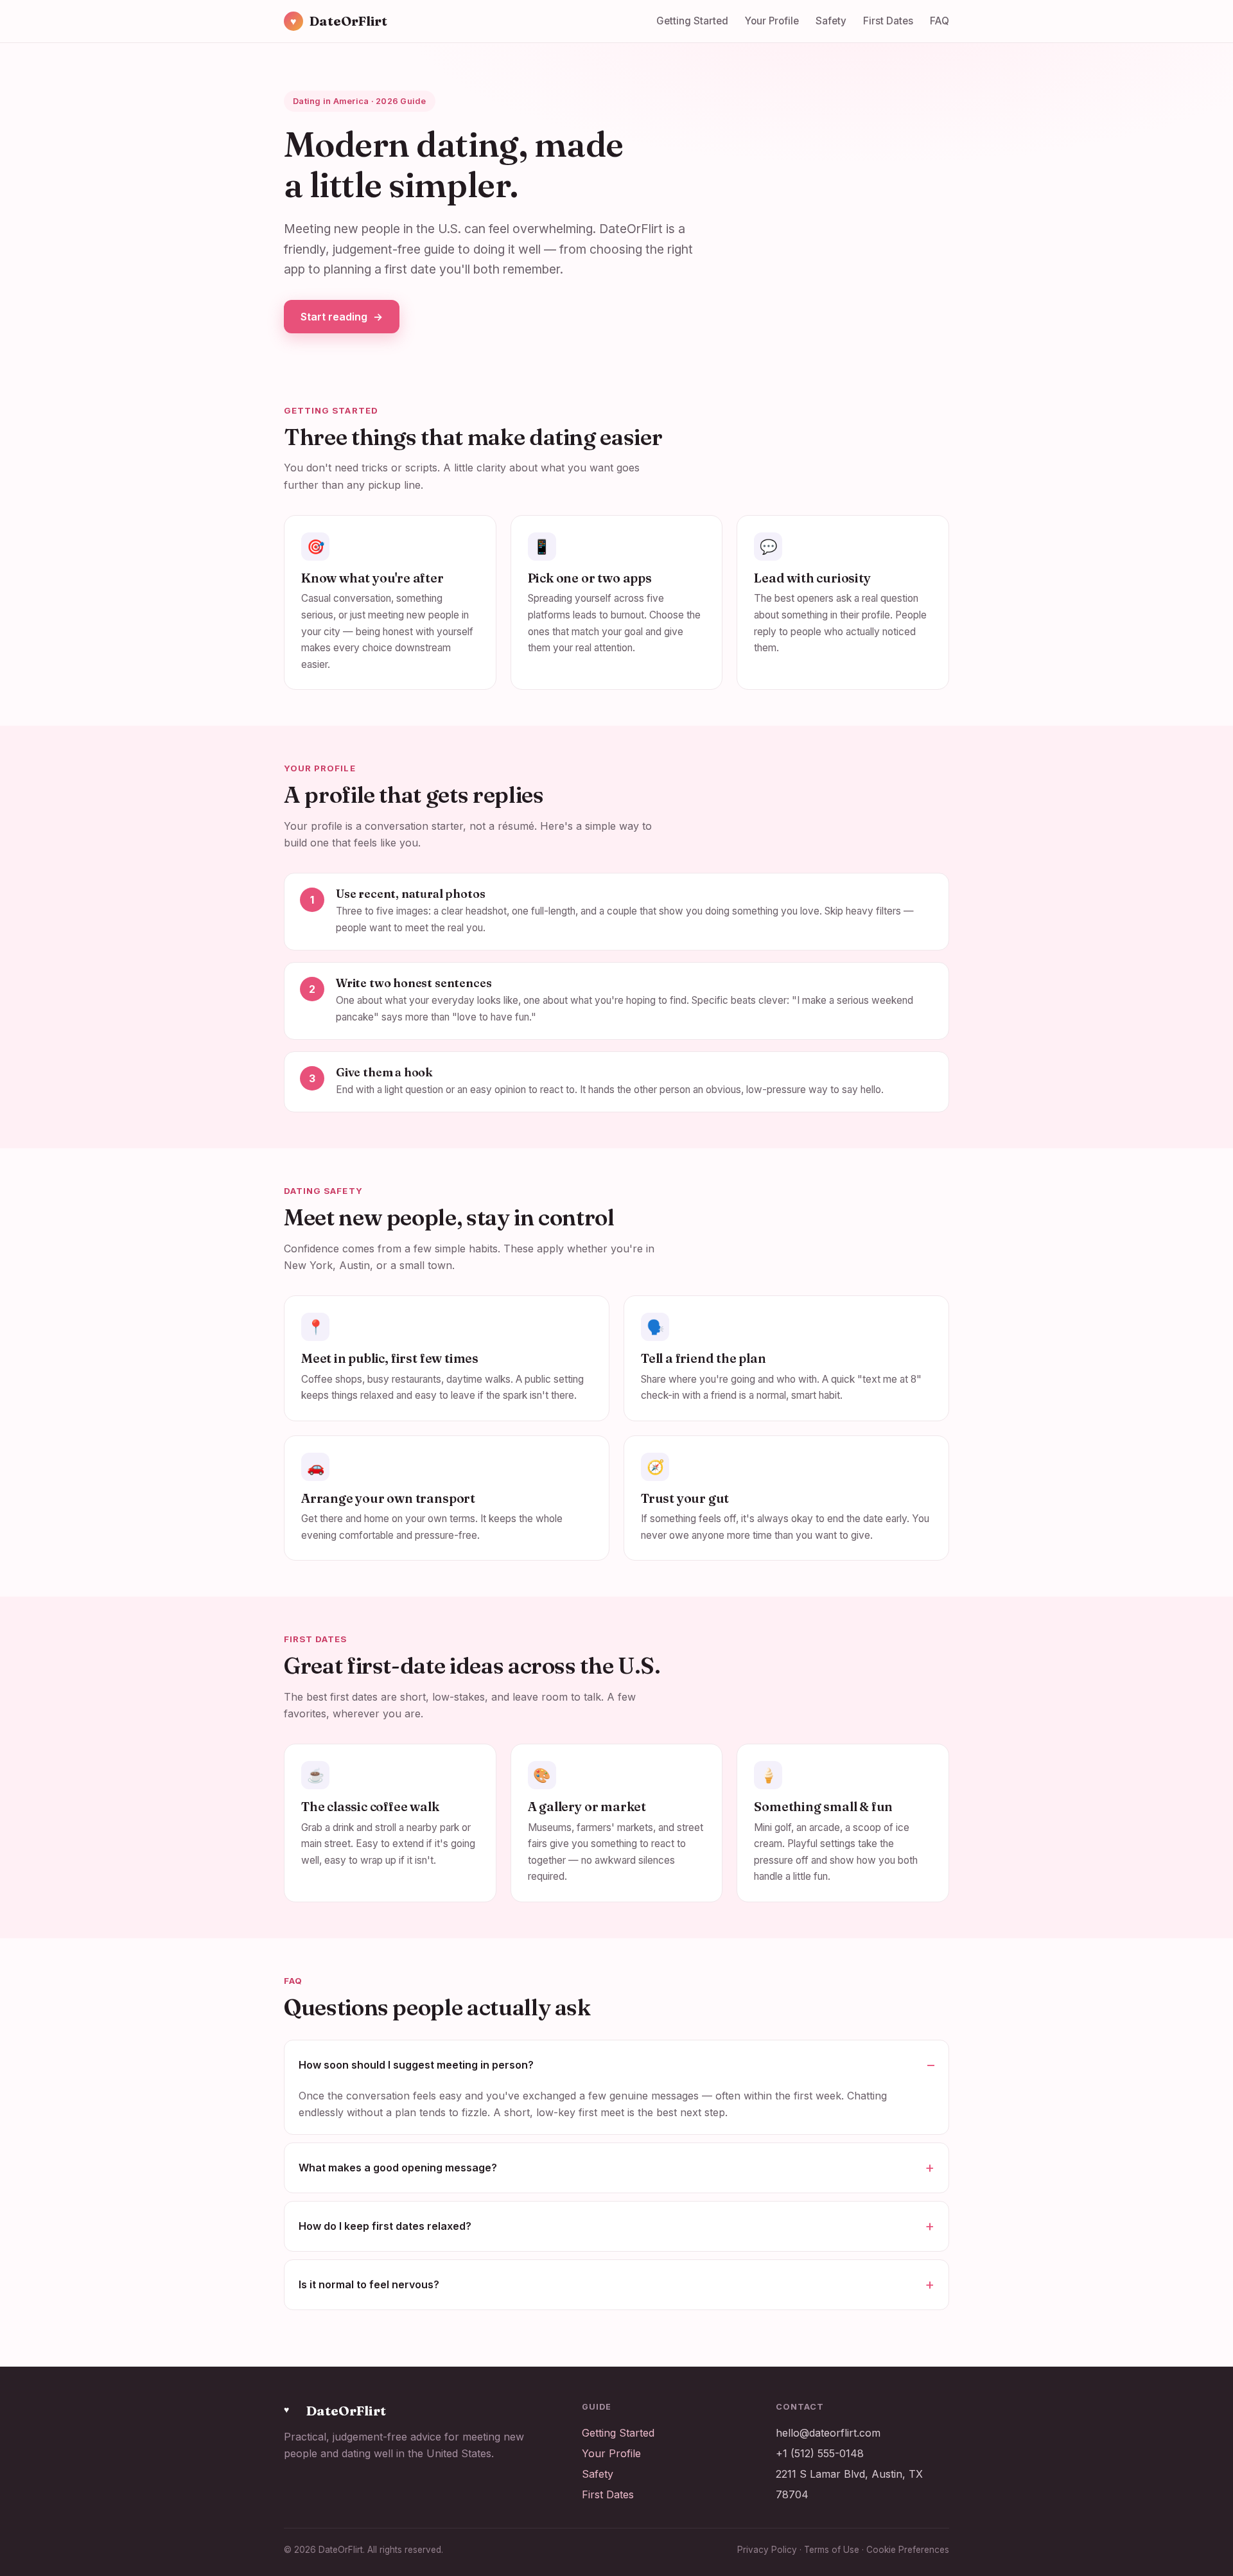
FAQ (940, 21)
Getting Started (692, 21)
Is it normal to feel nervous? (369, 2284)
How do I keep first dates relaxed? (385, 2226)
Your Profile (772, 21)
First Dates (888, 21)
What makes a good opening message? (398, 2168)
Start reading (342, 317)
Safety (831, 21)
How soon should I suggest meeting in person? (416, 2065)
